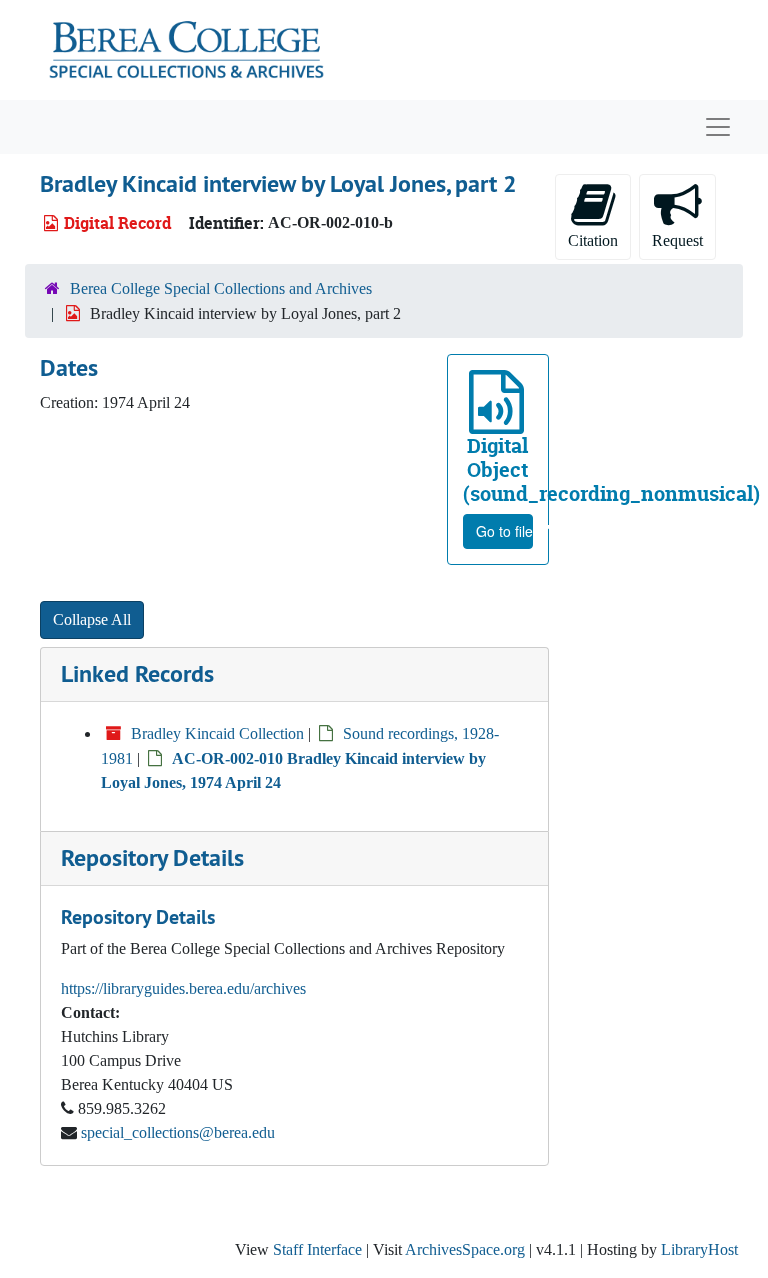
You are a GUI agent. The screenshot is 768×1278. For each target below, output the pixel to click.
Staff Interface (317, 1249)
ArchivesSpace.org (465, 1249)
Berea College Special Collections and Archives (221, 288)
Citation (593, 240)
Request (677, 240)
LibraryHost (699, 1249)
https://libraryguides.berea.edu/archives (183, 988)
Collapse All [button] (92, 619)
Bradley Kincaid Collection (217, 733)
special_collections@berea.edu (178, 1132)
